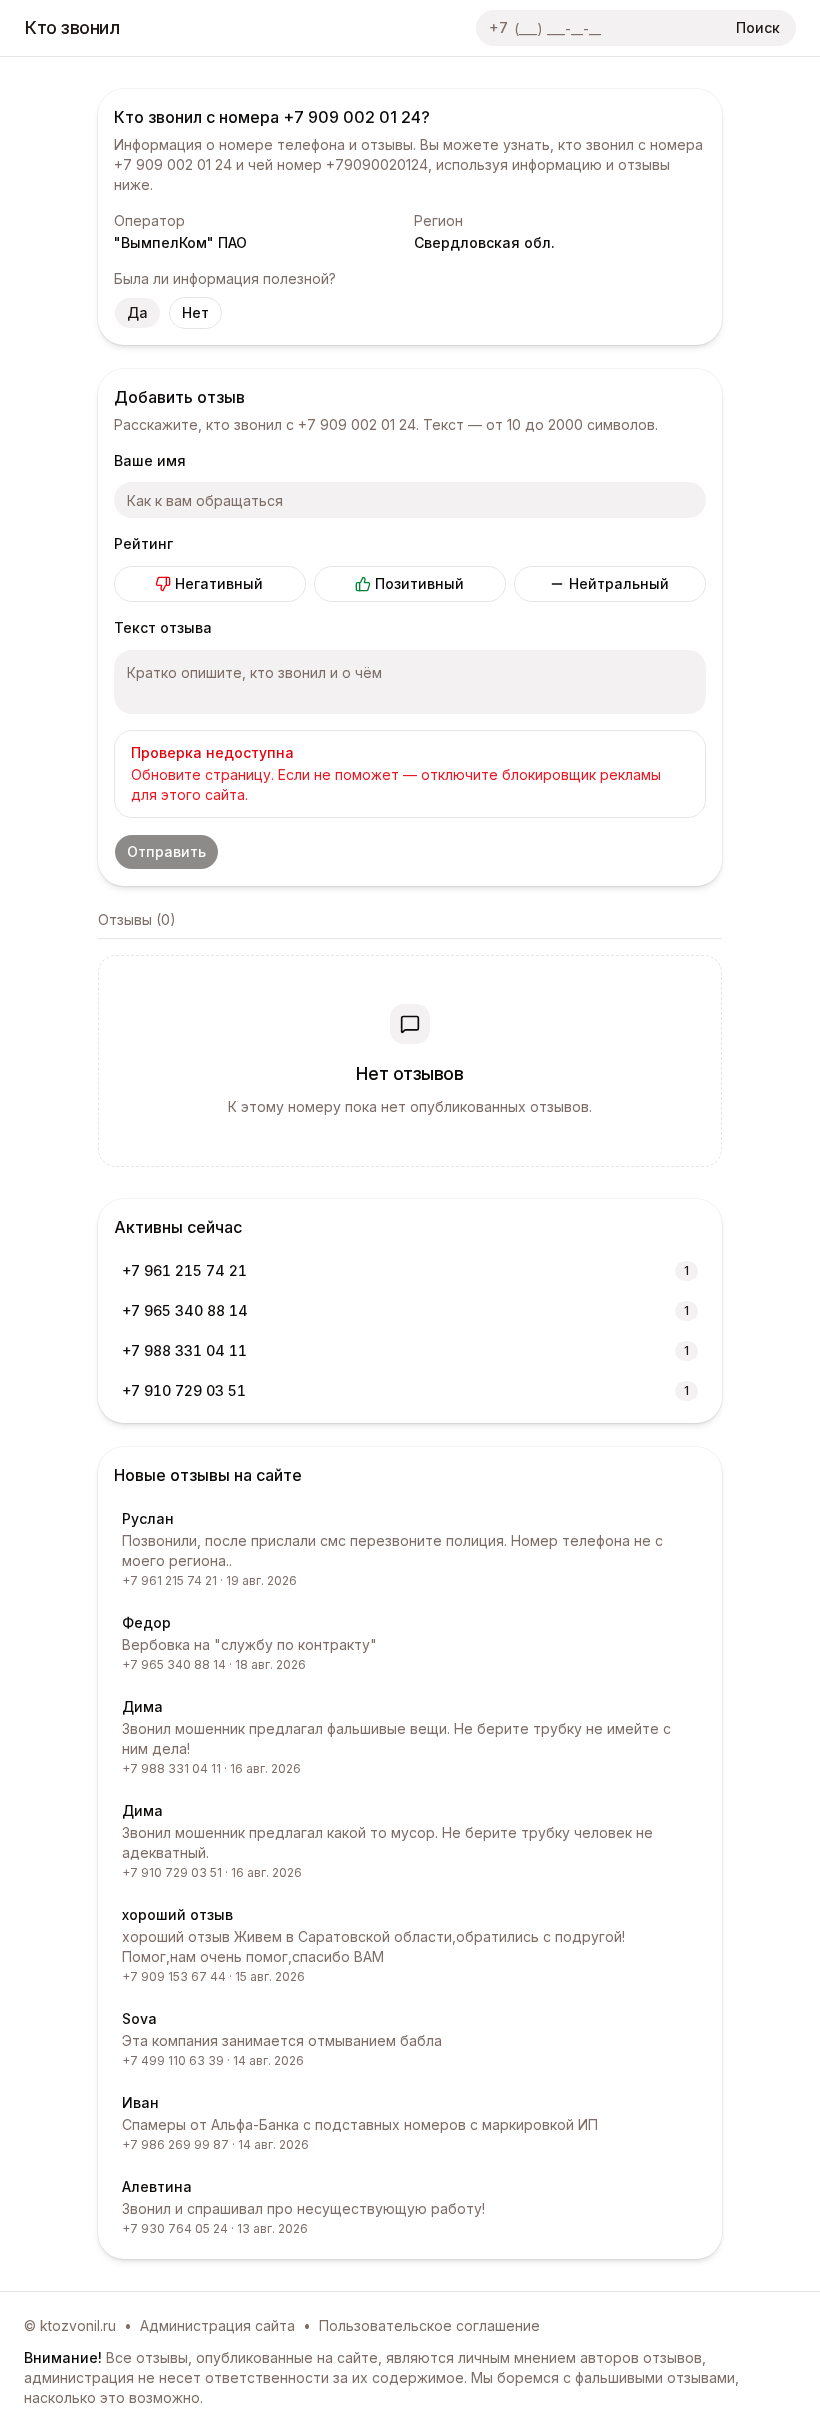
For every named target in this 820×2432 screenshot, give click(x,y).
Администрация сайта (217, 2325)
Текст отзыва (163, 627)
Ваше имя (150, 460)
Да (137, 312)
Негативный (219, 583)
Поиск (758, 27)
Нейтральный (619, 583)
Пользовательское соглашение (429, 2325)
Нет (195, 312)
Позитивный (419, 583)
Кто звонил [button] (72, 27)
